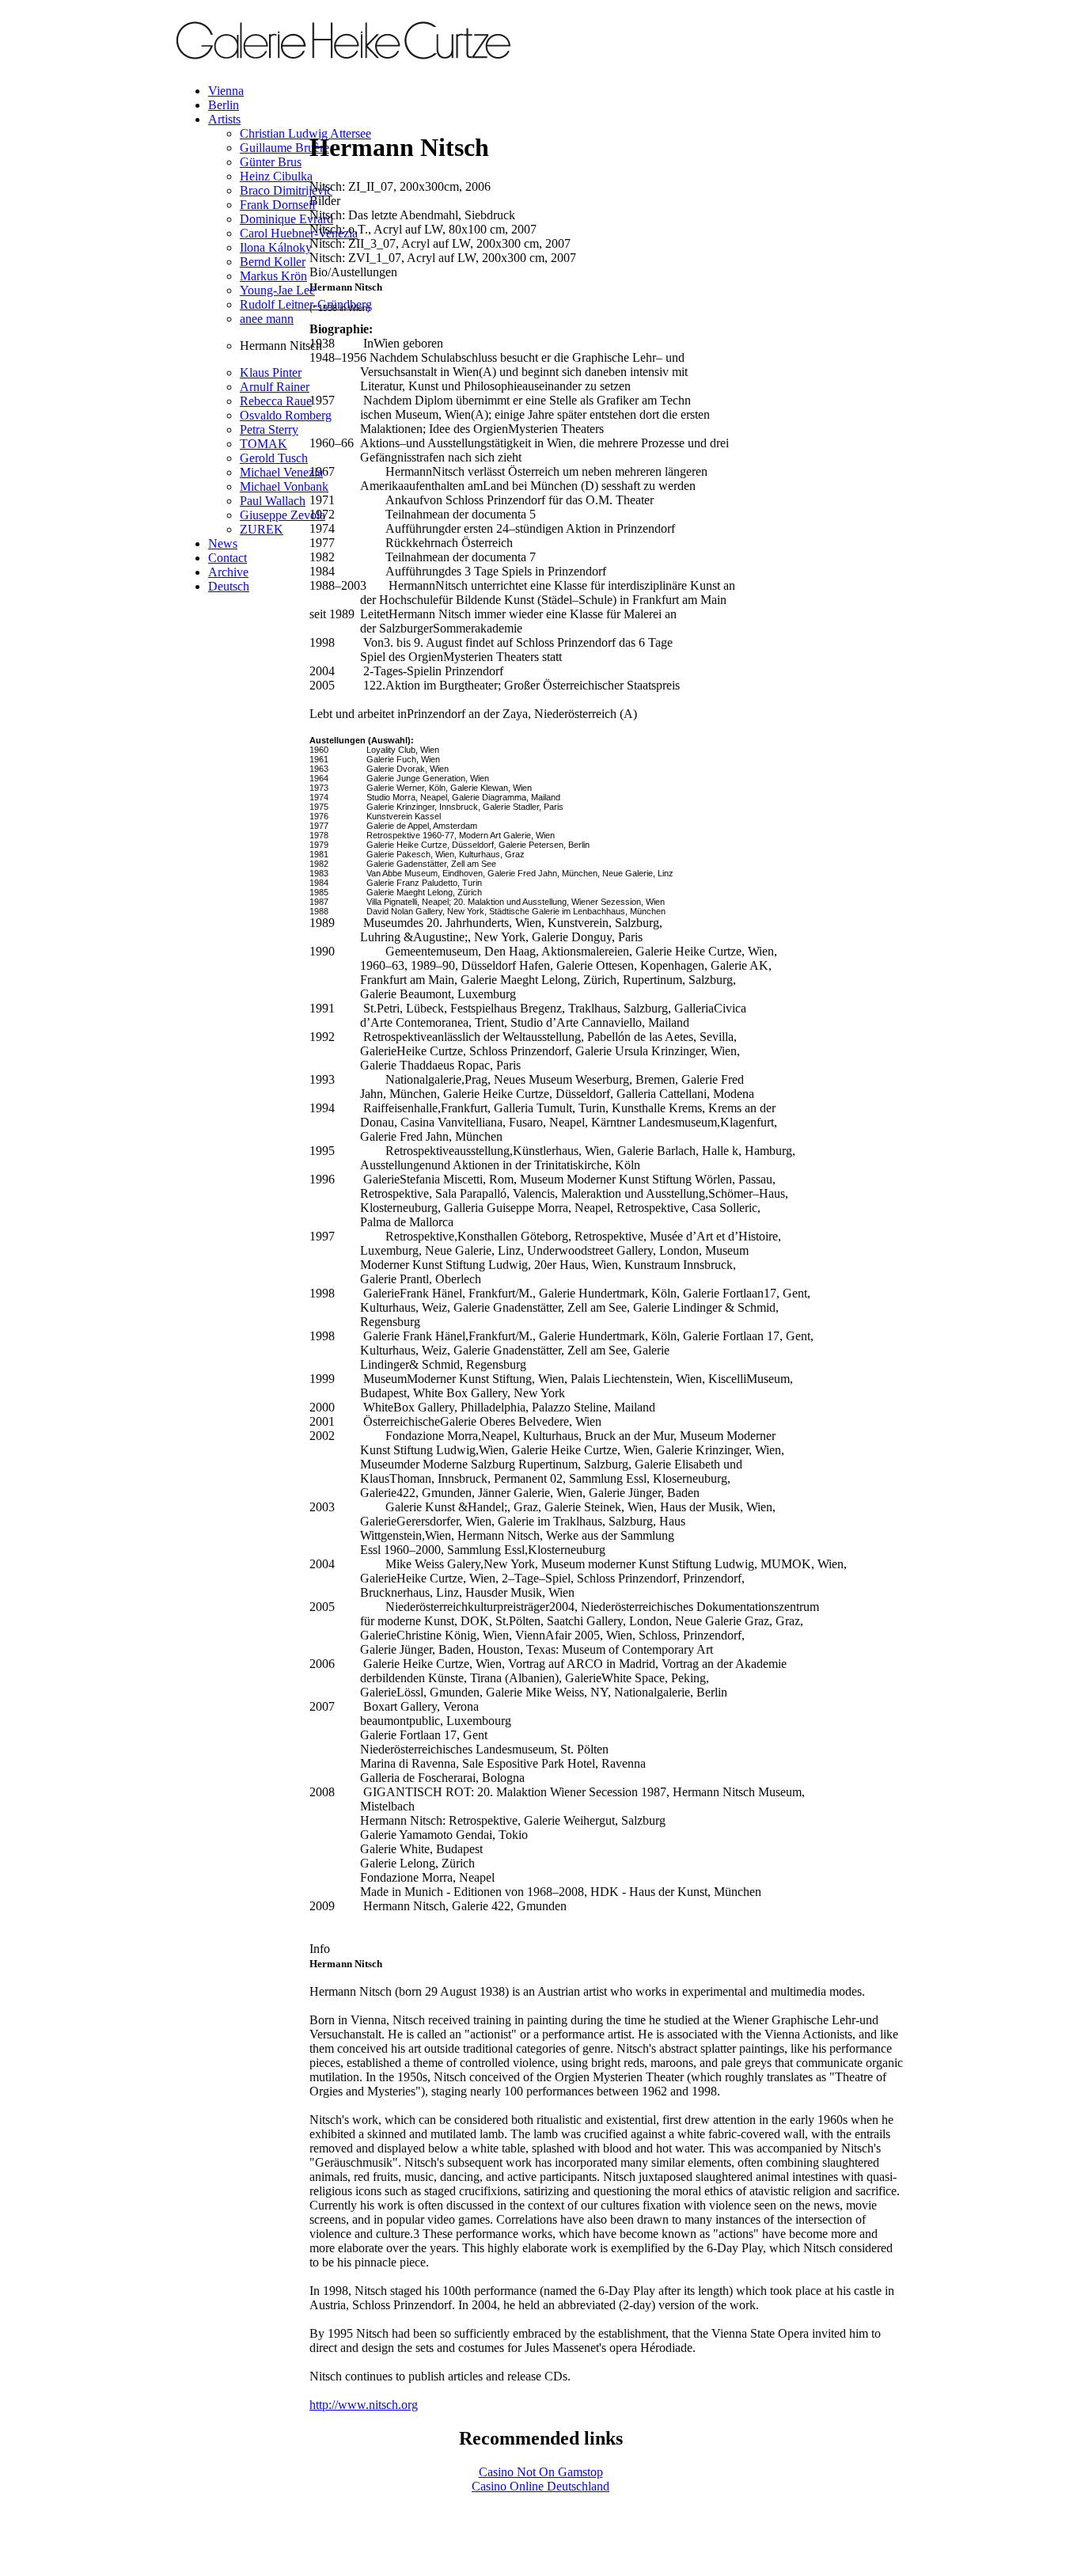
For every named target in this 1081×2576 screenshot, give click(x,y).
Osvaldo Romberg (286, 415)
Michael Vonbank (284, 486)
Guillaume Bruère (284, 148)
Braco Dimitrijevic (286, 190)
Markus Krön (273, 276)
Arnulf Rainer (275, 387)
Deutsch (229, 586)
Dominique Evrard (286, 219)
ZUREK (262, 529)
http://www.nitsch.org (364, 2405)
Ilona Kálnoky (276, 247)
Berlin (224, 105)
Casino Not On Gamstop (541, 2472)
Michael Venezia (281, 472)
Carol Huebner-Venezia (299, 233)
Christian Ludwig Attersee (305, 133)
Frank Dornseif (278, 205)
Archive (228, 572)
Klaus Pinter (271, 372)
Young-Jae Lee (277, 290)
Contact (228, 558)
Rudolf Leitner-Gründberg (306, 304)
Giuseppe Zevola (283, 515)
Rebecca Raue (276, 401)
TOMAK (264, 444)
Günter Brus (271, 162)
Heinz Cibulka (276, 176)
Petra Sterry (269, 429)
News (223, 543)
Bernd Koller (273, 262)
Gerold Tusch (274, 458)
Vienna (226, 91)
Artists (224, 119)
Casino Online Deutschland (540, 2486)
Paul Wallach (273, 501)
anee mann (267, 319)
